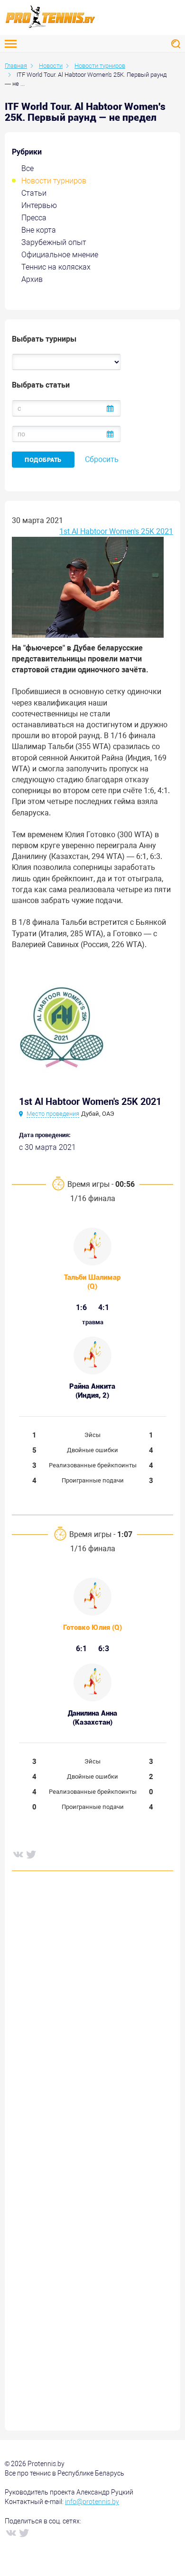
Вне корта (39, 230)
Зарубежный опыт (54, 242)
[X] (31, 1854)
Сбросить (102, 459)
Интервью (39, 205)
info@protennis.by (92, 2502)
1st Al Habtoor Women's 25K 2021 (116, 531)
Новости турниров (54, 181)
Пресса (34, 218)
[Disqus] (92, 2023)
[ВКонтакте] (18, 1854)
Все (28, 168)
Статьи (34, 193)
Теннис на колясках (56, 267)
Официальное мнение (60, 255)
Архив (32, 279)
